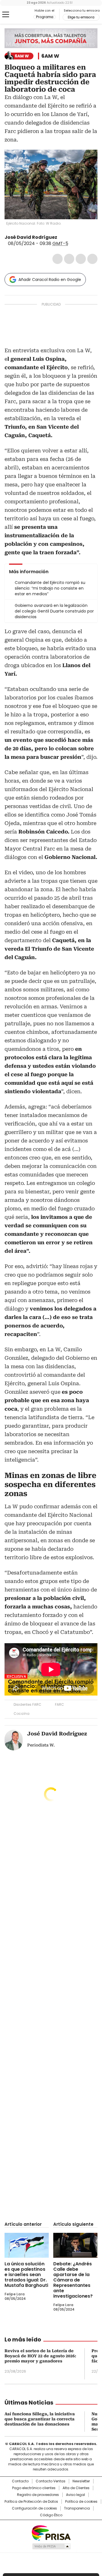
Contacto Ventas (51, 2481)
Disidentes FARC (27, 1704)
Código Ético (51, 2515)
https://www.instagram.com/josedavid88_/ (68, 237)
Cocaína (22, 1714)
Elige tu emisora (81, 17)
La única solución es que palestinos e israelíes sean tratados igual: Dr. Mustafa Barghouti (26, 2275)
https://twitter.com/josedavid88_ (61, 237)
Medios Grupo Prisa (51, 2546)
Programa (45, 17)
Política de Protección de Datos (31, 2502)
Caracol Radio (19, 15)
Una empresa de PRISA (51, 2533)
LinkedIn (81, 259)
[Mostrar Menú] (6, 14)
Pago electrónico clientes (34, 2488)
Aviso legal (76, 2495)
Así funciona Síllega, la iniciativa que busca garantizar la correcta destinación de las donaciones (40, 2419)
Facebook (58, 259)
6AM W (50, 56)
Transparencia (77, 2508)
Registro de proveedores (38, 2495)
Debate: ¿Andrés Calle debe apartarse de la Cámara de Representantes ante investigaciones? (73, 2280)
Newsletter (81, 2481)
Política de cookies (81, 2502)
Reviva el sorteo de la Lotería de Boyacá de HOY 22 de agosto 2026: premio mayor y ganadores (40, 2356)
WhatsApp (92, 259)
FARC (59, 1704)
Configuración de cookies (34, 2508)
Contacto (20, 2481)
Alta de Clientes (76, 2488)
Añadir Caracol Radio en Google (50, 280)
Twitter (69, 259)
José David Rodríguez (31, 237)
